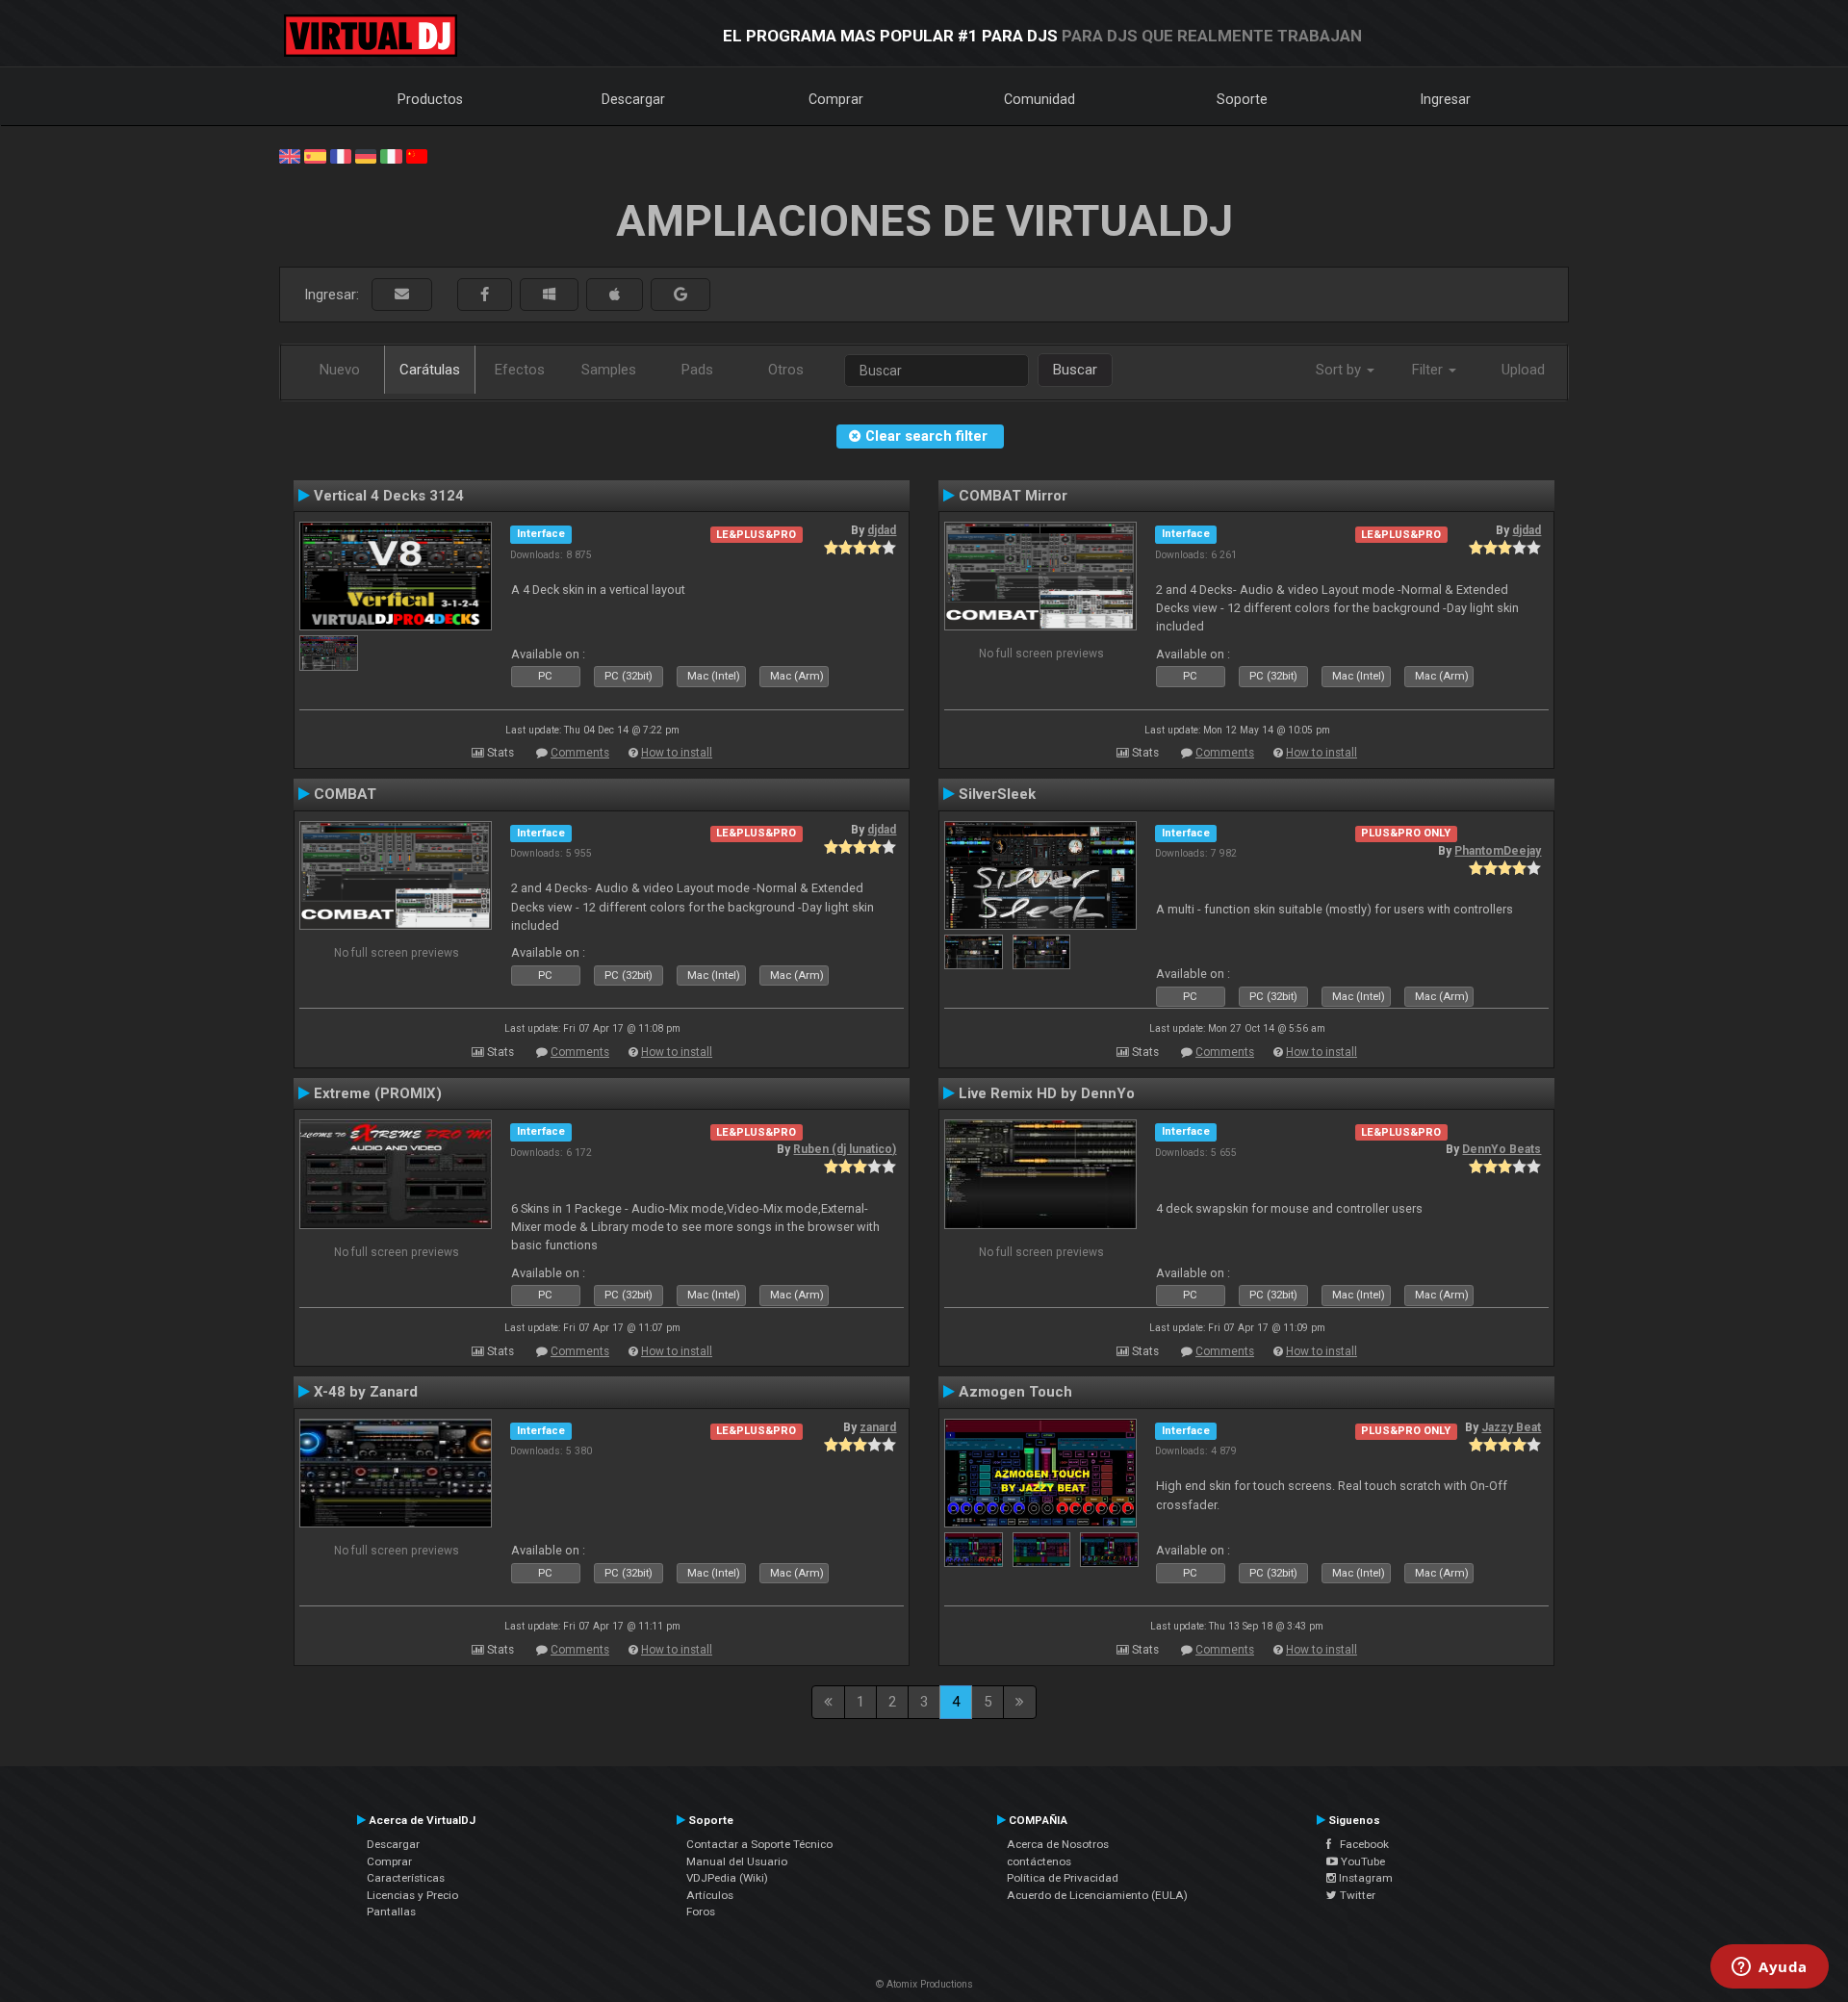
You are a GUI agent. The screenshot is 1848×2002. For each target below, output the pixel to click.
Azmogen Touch (1015, 1392)
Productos (430, 99)
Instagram (1364, 1878)
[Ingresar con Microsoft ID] (549, 295)
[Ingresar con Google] (680, 295)
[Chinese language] (417, 155)
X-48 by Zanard (366, 1392)
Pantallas (391, 1912)
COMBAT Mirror (1013, 496)
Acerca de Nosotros (1058, 1844)
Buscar (1075, 370)
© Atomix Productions (924, 1984)
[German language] (366, 155)
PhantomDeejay (1498, 851)
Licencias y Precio (412, 1895)
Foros (701, 1912)
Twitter (1356, 1895)
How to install (677, 753)
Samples (609, 370)
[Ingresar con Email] (402, 295)
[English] (290, 155)
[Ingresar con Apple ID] (615, 295)
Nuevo (340, 370)
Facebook (1360, 1844)
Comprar (836, 99)
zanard (878, 1427)
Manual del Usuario (737, 1861)
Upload (1523, 370)
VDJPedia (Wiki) (727, 1878)
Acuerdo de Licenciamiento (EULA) (1097, 1895)
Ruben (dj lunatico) (845, 1149)
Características (406, 1878)
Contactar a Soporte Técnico (759, 1844)
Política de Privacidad (1063, 1878)
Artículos (710, 1895)
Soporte (1242, 99)
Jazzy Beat (1511, 1427)
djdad (882, 530)
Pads (697, 370)
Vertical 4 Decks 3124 (389, 496)
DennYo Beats (1501, 1149)
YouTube (1361, 1861)
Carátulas (430, 370)
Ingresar (1446, 99)
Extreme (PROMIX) (378, 1093)
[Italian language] (391, 155)
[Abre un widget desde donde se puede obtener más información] (1770, 1968)
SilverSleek (997, 794)
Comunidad (1039, 99)
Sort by (1340, 370)
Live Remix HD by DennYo (1047, 1093)
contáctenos (1039, 1861)
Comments (580, 753)
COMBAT (345, 794)
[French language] (341, 155)
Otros (786, 370)
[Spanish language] (315, 155)
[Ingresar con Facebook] (485, 295)
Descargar (633, 99)
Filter (1429, 370)
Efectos (520, 370)
